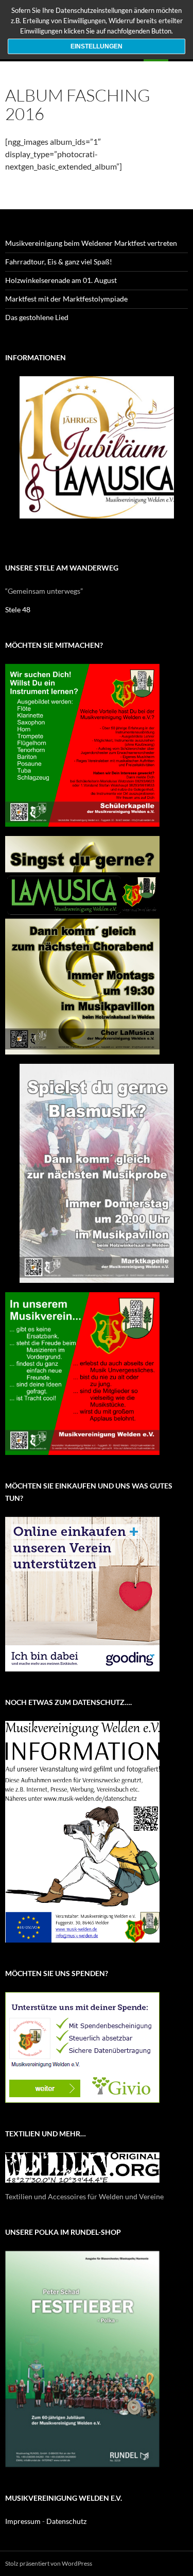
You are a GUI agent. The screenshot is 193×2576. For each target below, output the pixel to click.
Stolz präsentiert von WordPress (49, 2563)
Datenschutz (66, 2521)
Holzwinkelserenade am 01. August (61, 280)
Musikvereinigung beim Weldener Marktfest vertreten (91, 243)
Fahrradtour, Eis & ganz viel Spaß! (59, 262)
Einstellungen (97, 46)
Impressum (23, 2521)
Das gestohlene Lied (37, 317)
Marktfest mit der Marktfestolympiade (66, 299)
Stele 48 (18, 609)
